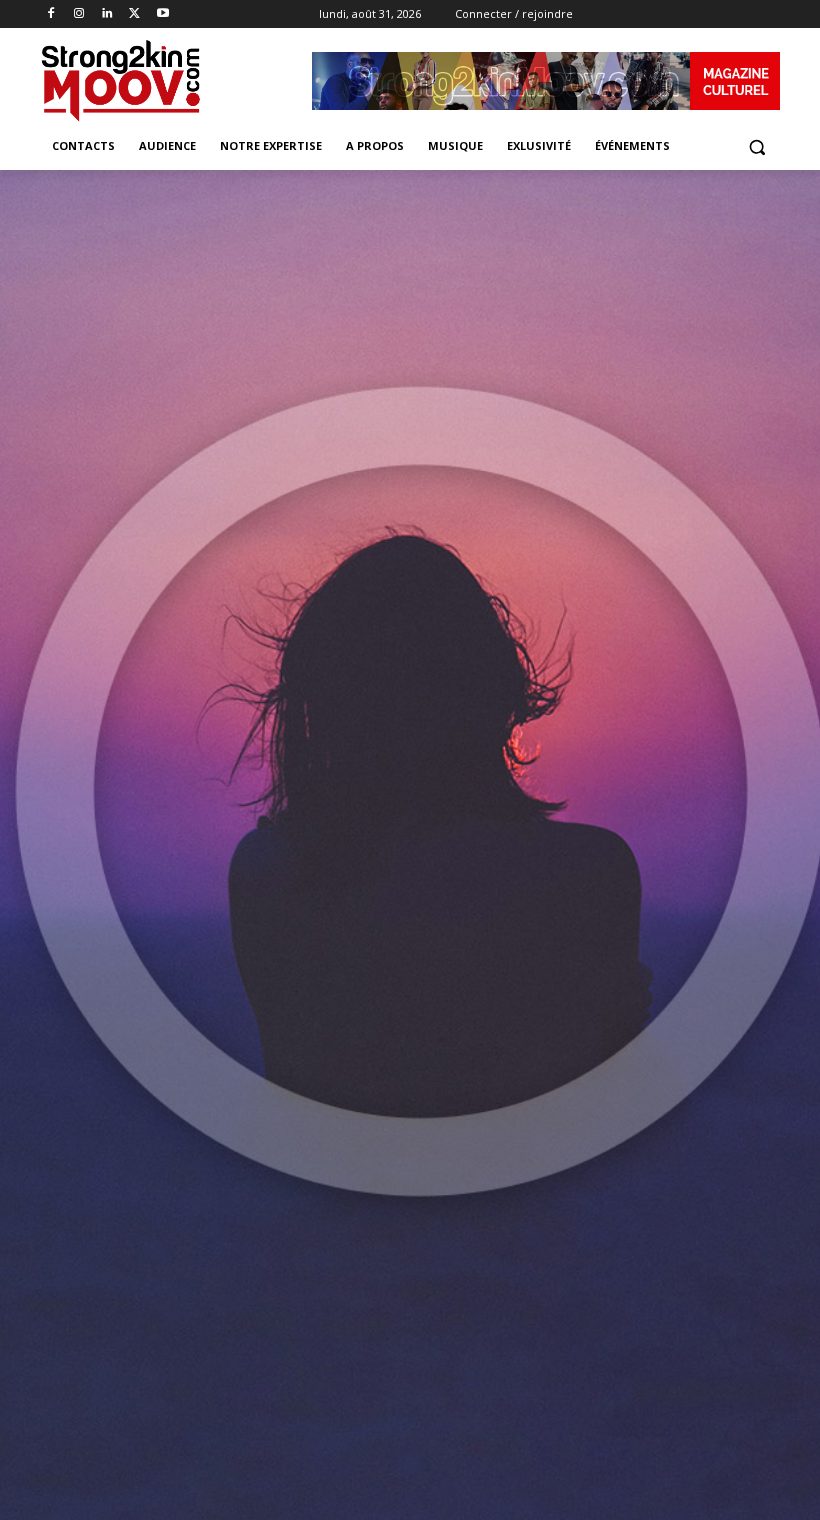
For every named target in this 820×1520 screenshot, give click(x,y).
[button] (756, 146)
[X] (134, 14)
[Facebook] (51, 14)
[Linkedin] (107, 14)
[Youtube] (162, 14)
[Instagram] (79, 14)
